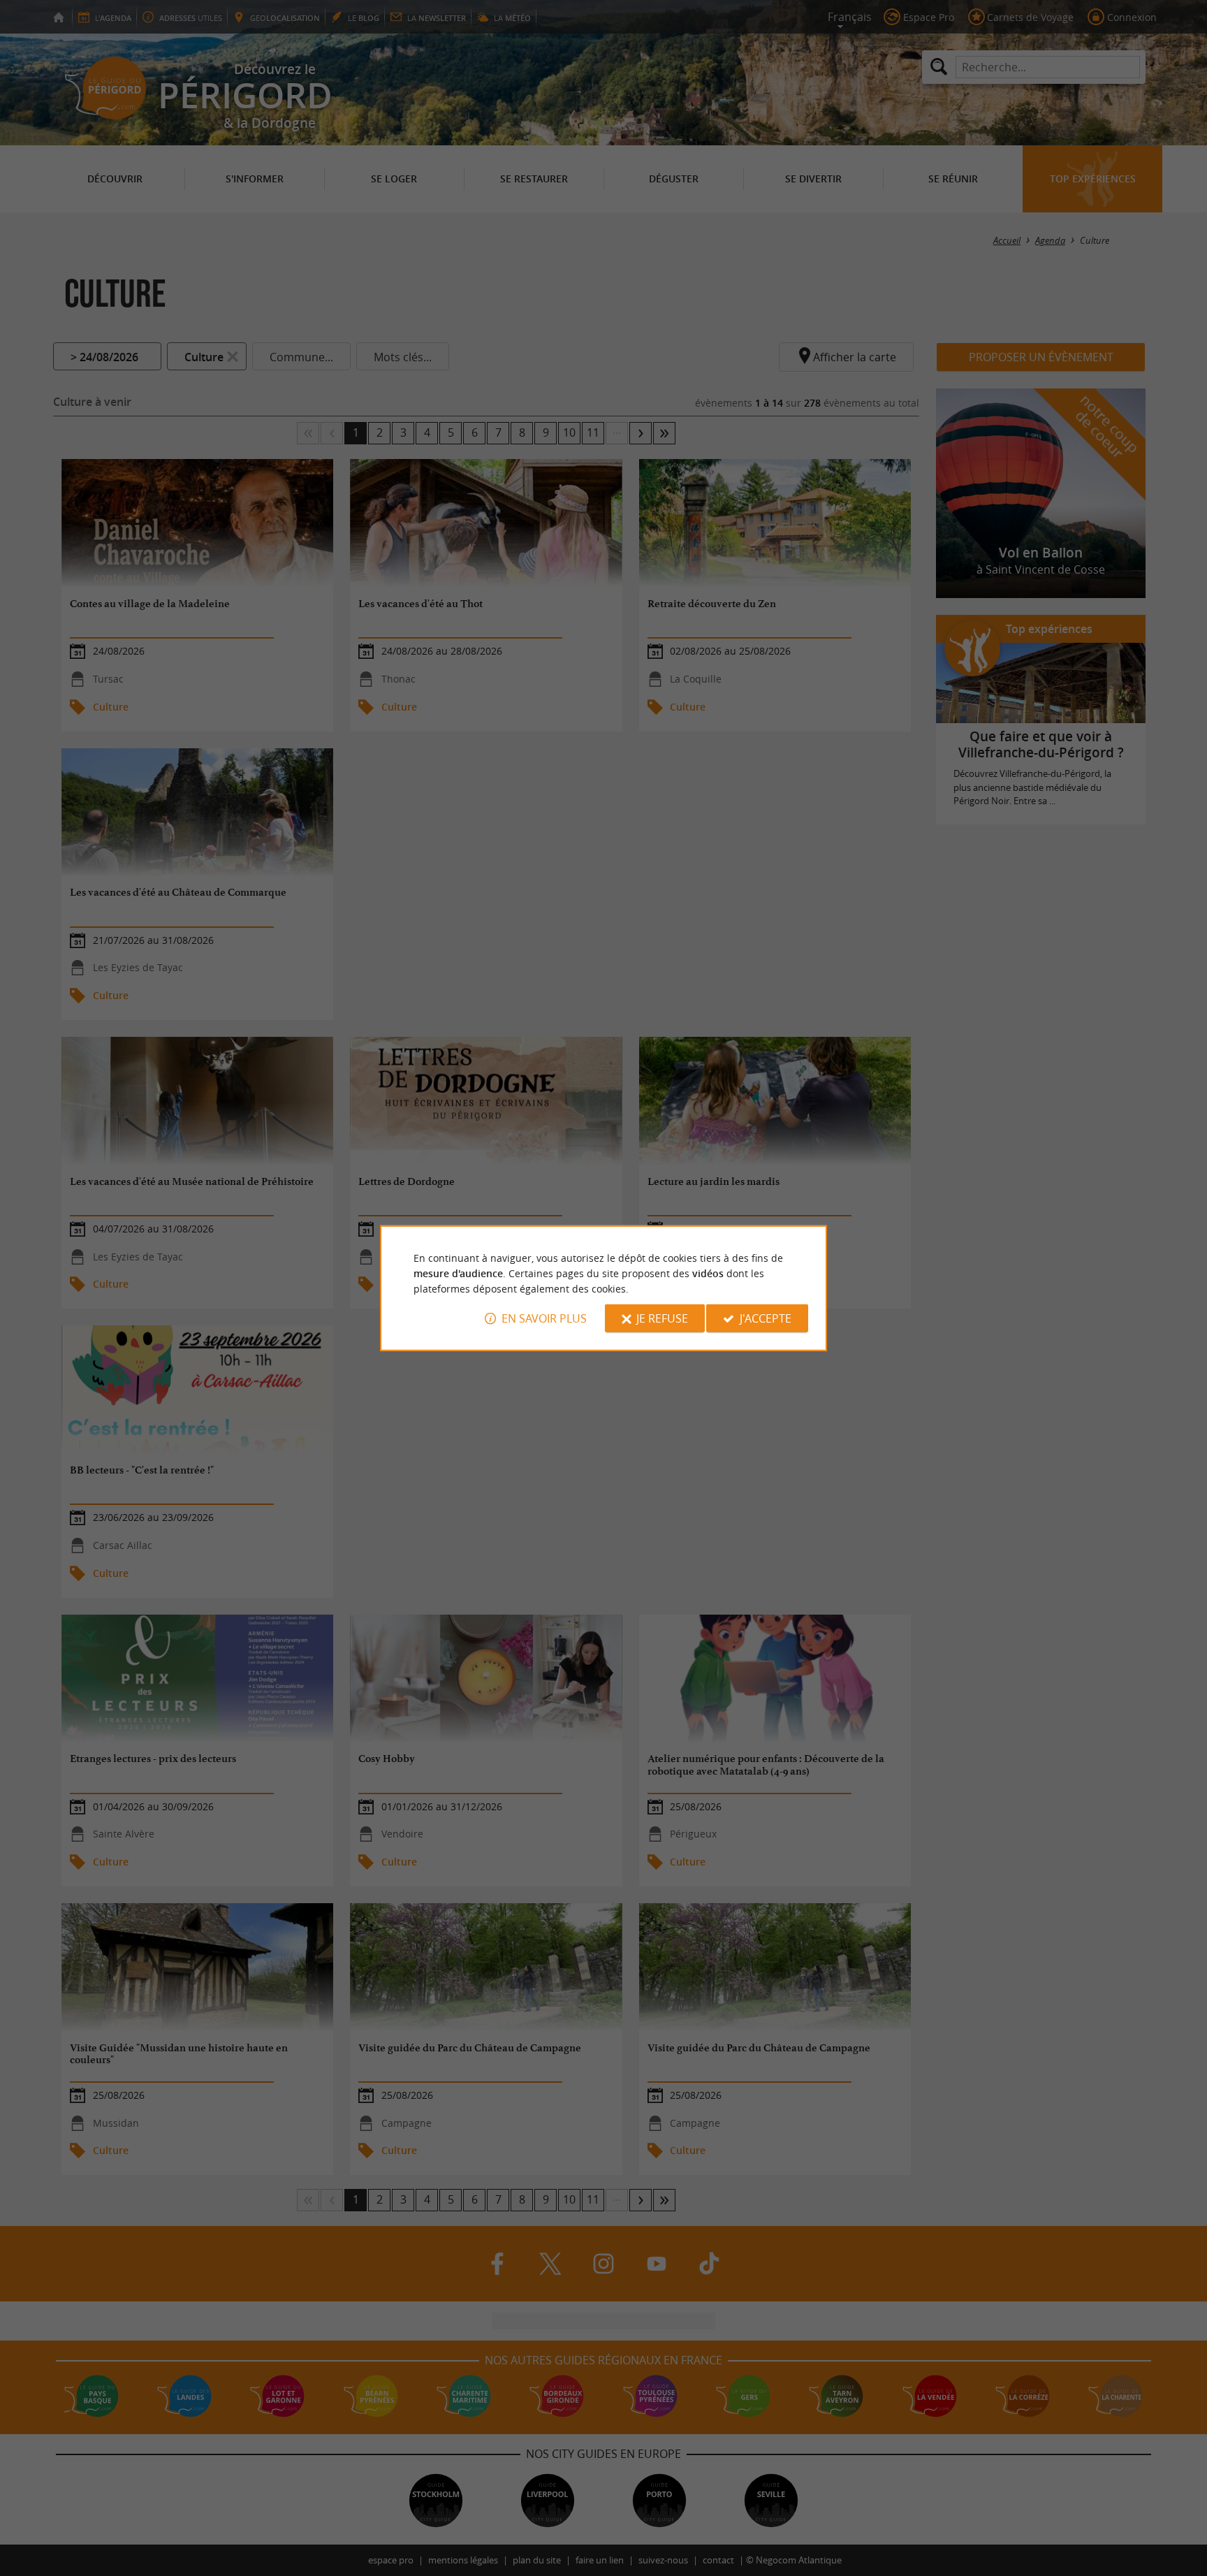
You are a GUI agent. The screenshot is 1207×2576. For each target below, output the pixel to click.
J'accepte (766, 1318)
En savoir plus (544, 1318)
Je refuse (662, 1318)
